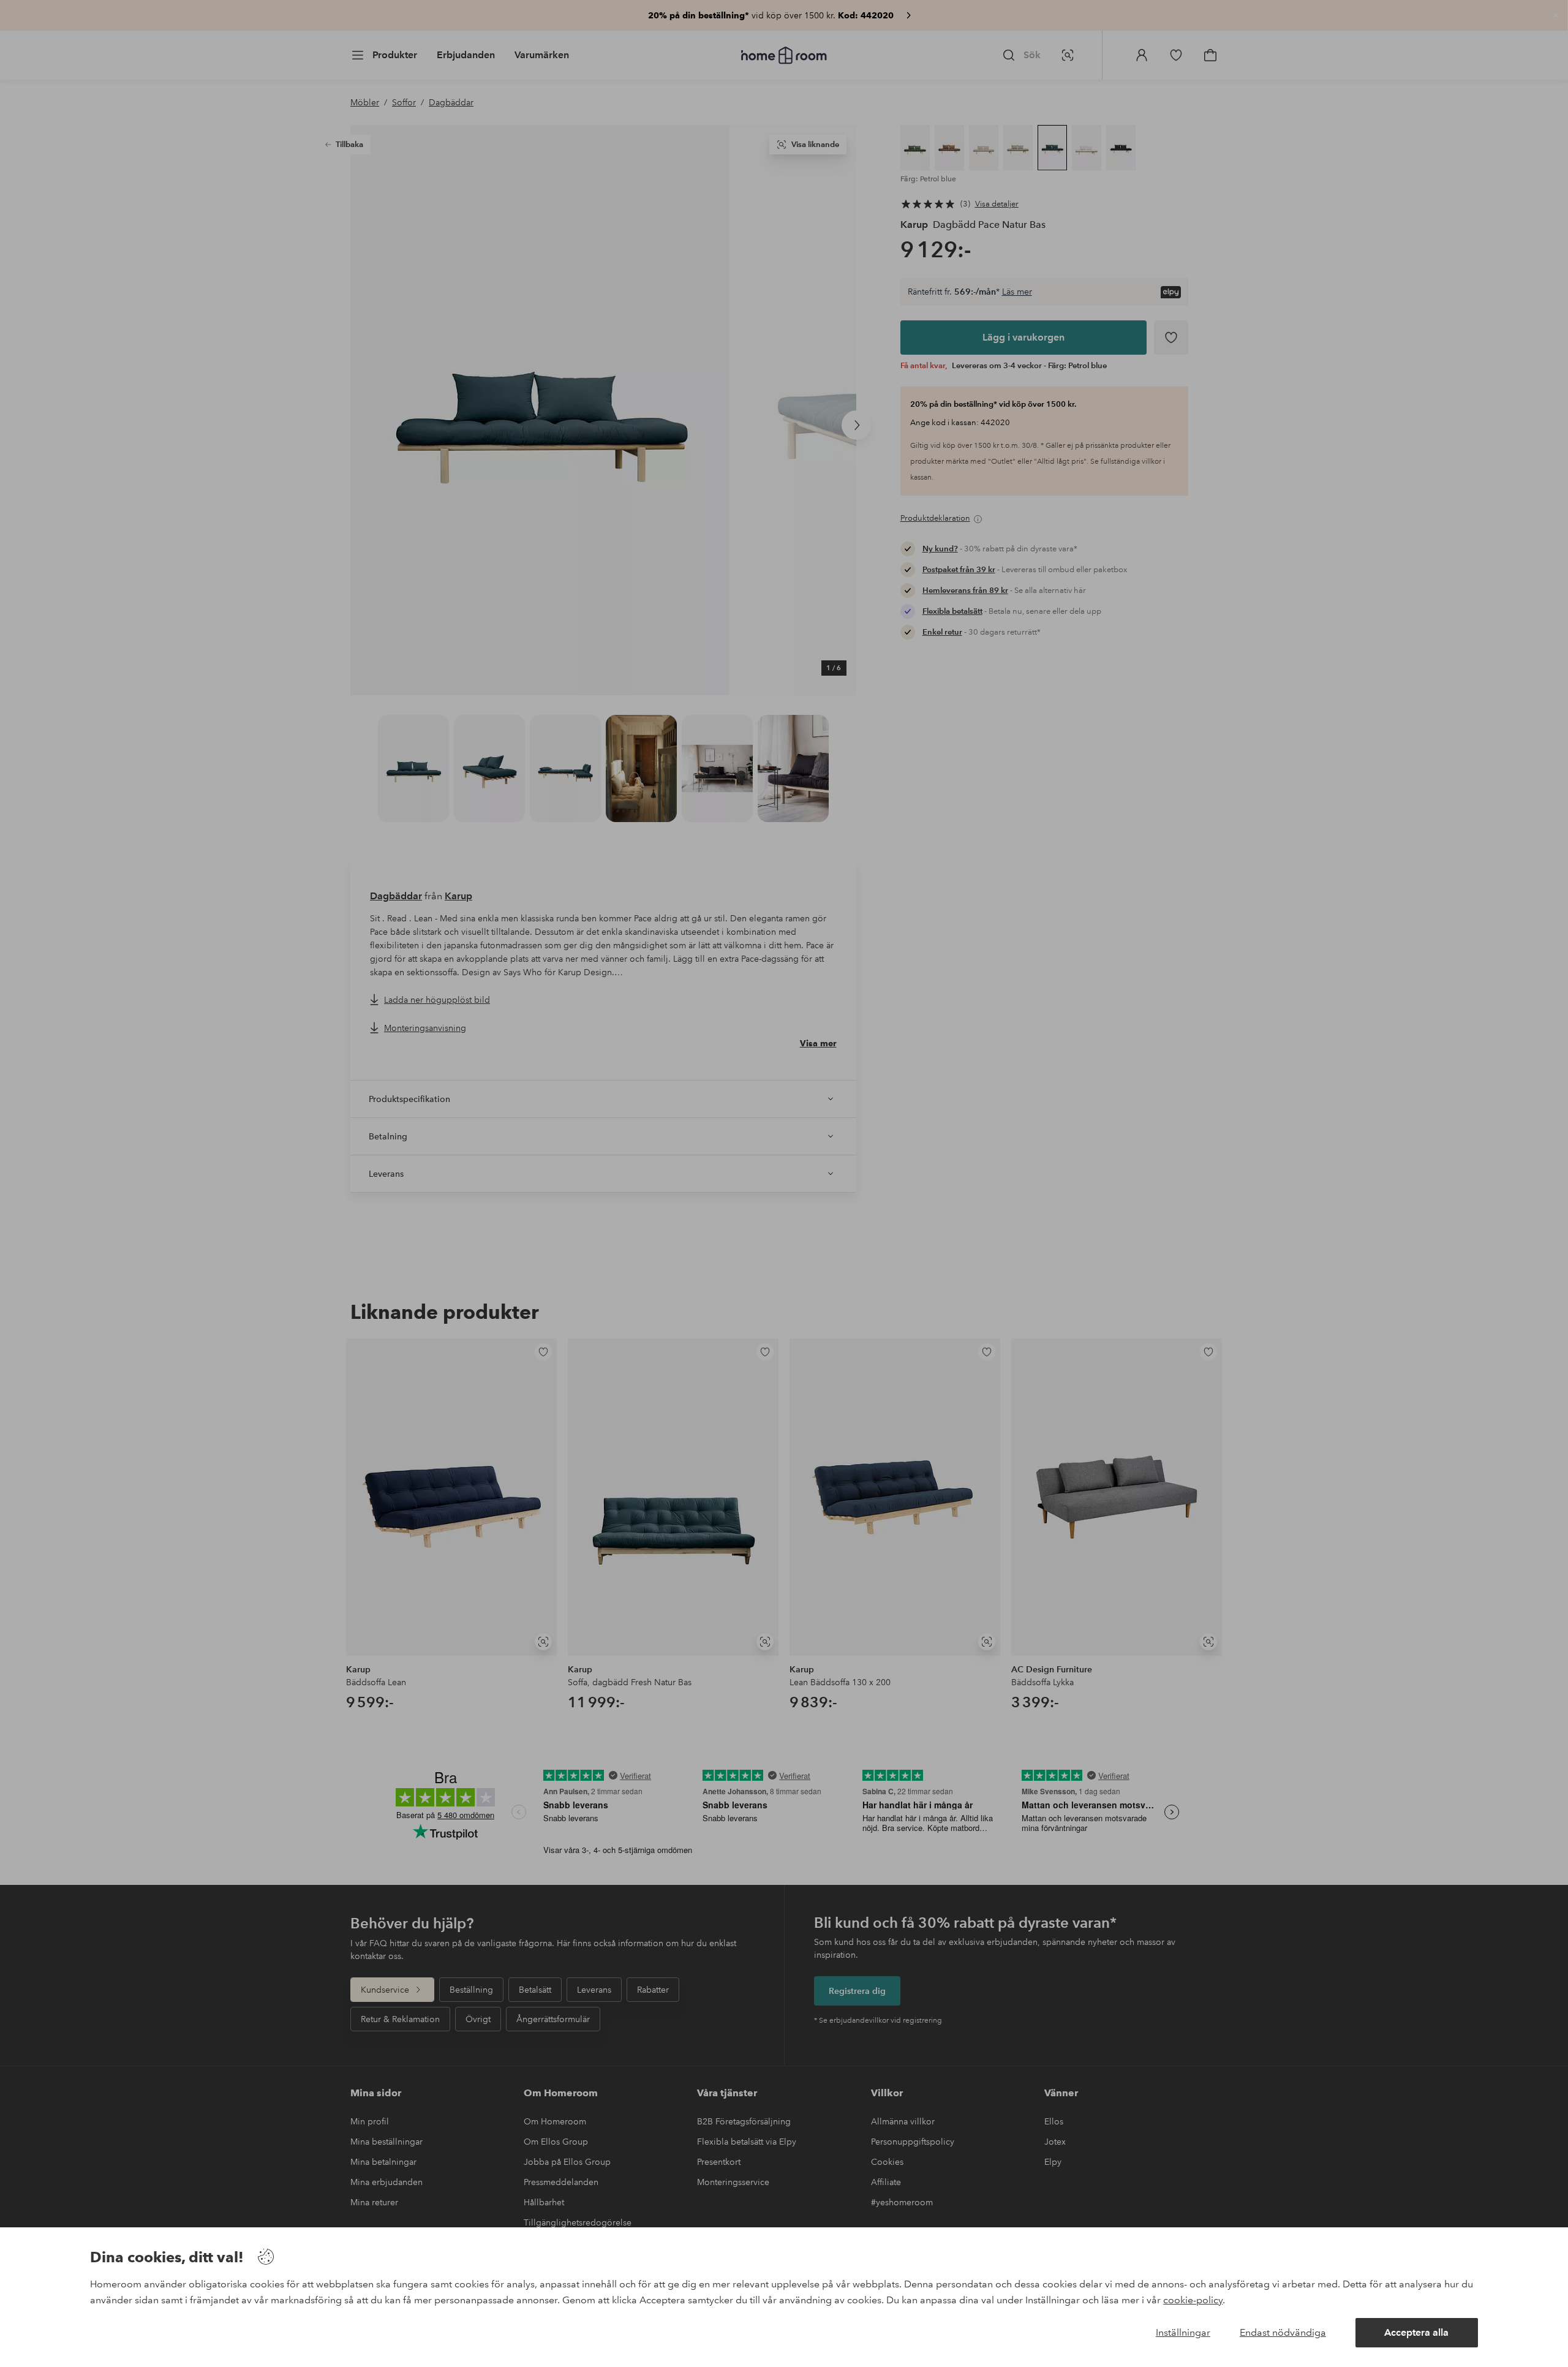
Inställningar (1183, 2332)
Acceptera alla (1416, 2332)
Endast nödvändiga (1283, 2332)
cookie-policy (1193, 2300)
